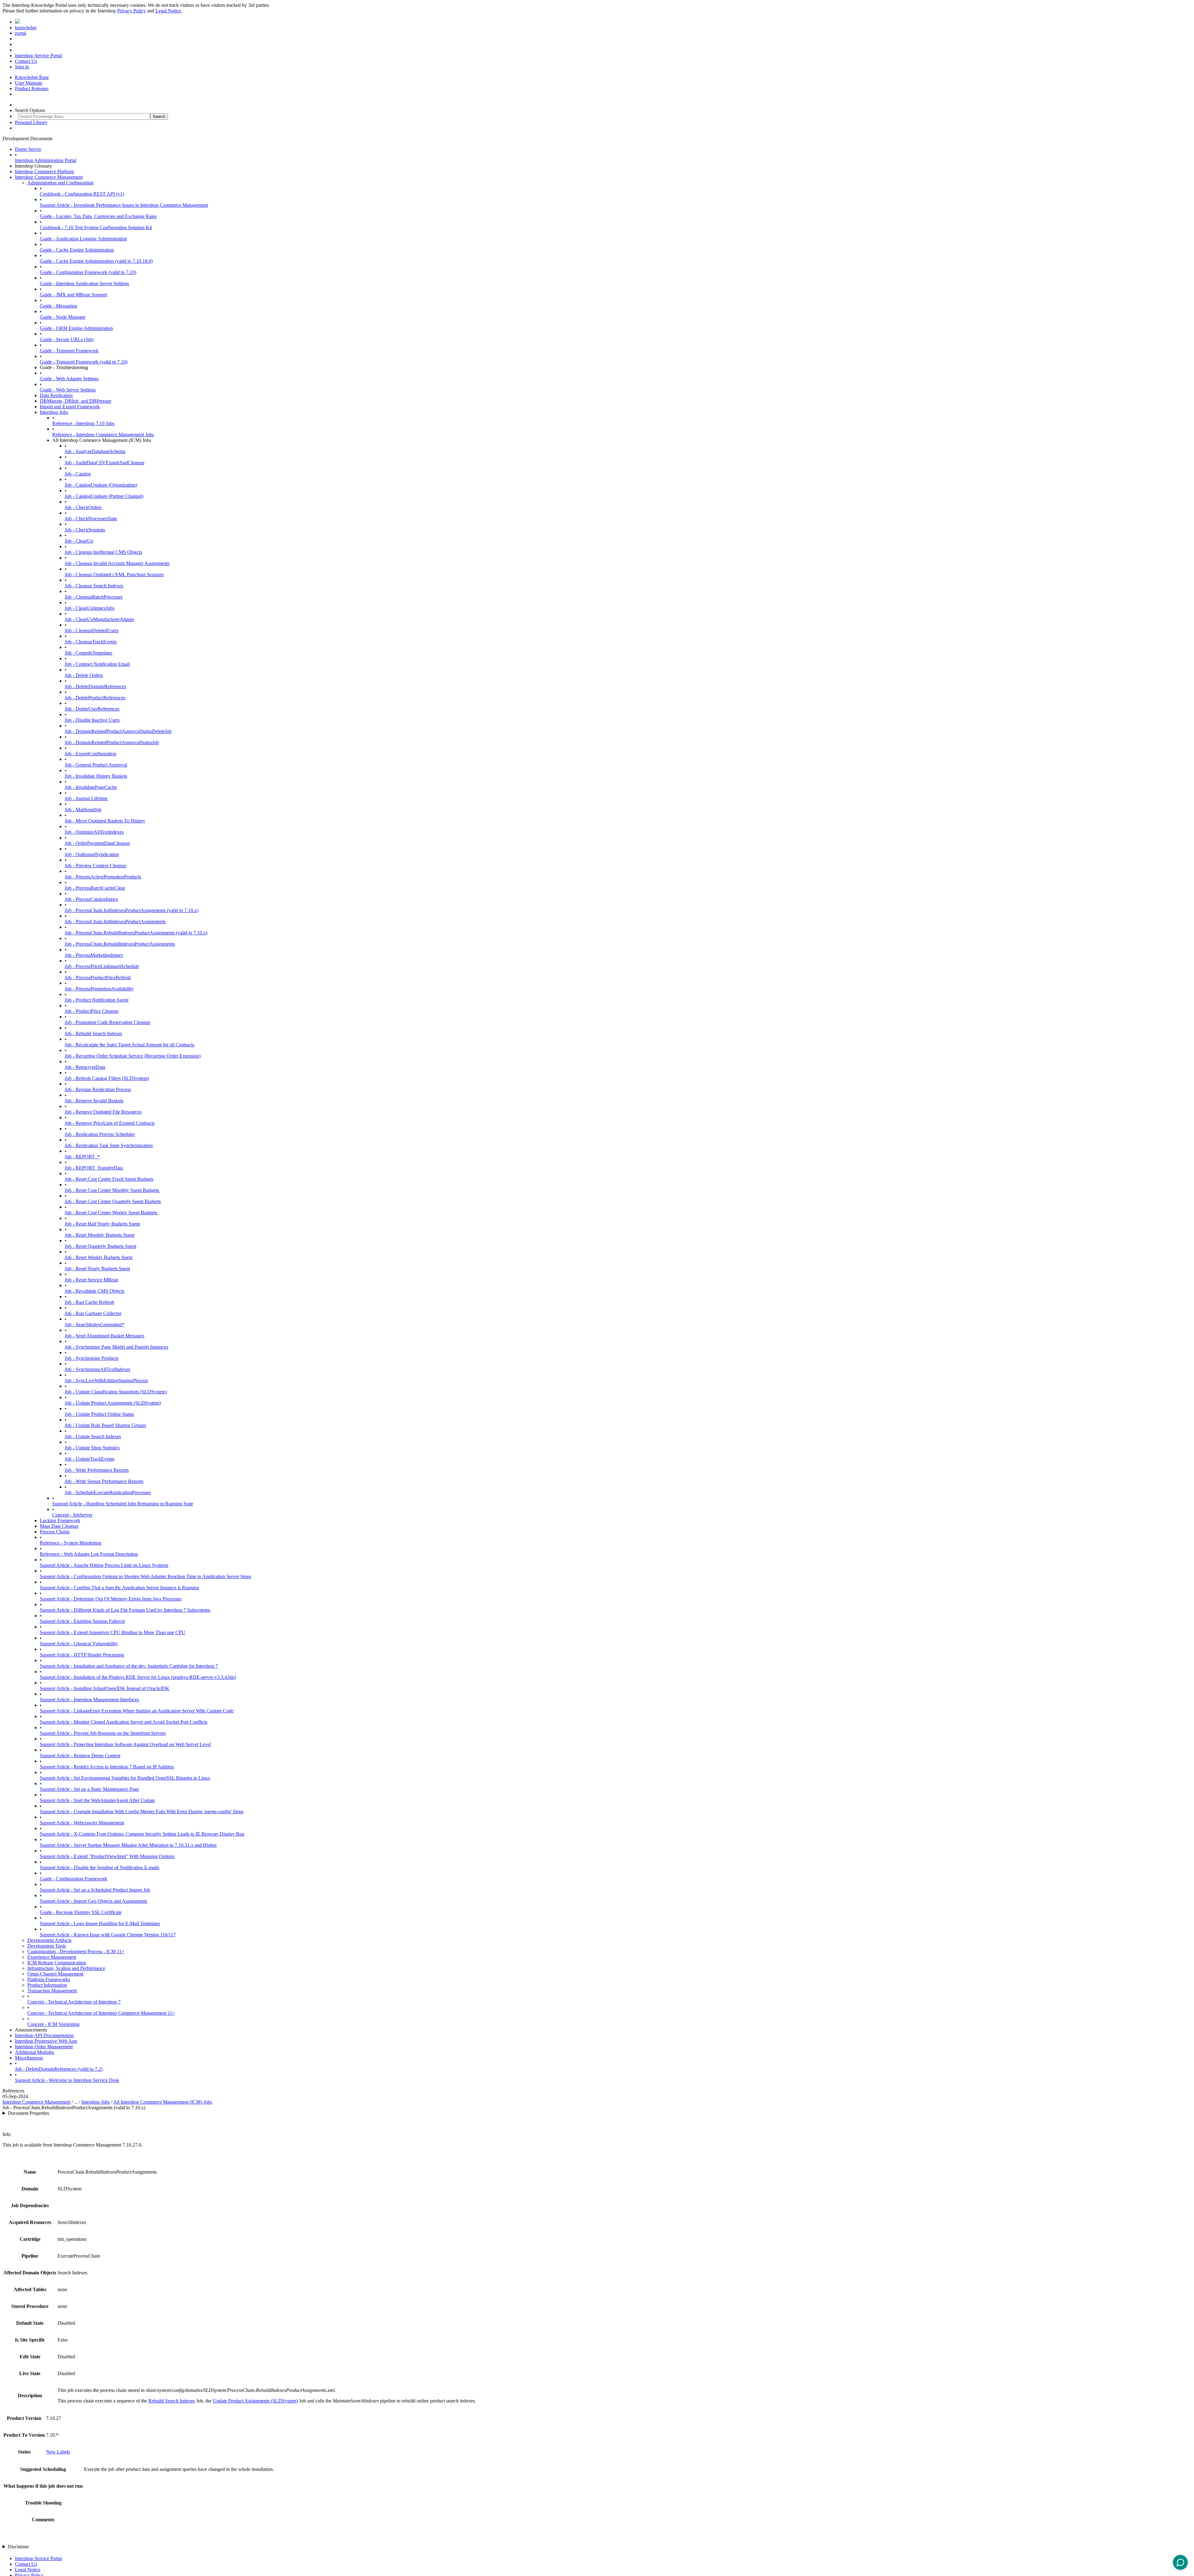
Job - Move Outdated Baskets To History (105, 821)
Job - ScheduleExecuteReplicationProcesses (108, 1492)
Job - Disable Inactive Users (92, 720)
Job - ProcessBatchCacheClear (95, 888)
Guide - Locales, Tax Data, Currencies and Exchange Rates (98, 216)
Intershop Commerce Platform (44, 171)
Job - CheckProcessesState (91, 519)
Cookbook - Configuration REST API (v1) (82, 194)
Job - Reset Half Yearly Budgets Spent (102, 1224)
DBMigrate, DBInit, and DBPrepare (76, 401)
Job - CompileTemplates (88, 653)
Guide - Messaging (58, 306)
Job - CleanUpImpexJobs (90, 608)
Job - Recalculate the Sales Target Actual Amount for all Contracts (130, 1045)
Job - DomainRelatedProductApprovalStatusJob (112, 742)
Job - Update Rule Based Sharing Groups (105, 1425)
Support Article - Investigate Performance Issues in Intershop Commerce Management (124, 205)
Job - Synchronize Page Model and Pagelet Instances (116, 1347)
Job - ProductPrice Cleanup (92, 1011)
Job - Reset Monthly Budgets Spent (99, 1235)
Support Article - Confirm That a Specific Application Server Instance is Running (119, 1588)
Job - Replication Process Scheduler (100, 1134)
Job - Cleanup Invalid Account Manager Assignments (117, 563)
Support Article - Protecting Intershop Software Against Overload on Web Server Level (125, 1744)
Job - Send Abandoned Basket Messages (104, 1336)
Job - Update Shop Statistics (92, 1448)
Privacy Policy (132, 11)
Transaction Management (52, 1991)
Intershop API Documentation (44, 2035)
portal (21, 33)
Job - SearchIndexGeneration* (95, 1325)
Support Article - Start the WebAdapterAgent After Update (97, 1800)
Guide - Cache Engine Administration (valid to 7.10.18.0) (96, 261)
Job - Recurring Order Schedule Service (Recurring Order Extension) (133, 1056)
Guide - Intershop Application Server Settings (84, 283)
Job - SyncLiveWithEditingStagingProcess (106, 1381)
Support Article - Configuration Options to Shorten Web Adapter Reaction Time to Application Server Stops (146, 1576)
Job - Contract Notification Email (97, 664)
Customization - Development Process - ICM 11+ (76, 1951)
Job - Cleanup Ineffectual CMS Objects (103, 552)
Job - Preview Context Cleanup (95, 866)
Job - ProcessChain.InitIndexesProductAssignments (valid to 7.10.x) (132, 910)
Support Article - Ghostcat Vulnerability (79, 1644)
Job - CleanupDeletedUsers (92, 630)
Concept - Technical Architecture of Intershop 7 (74, 2002)
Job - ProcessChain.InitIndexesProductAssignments (115, 922)
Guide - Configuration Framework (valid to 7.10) (88, 272)
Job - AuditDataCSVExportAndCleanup (104, 463)
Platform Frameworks (49, 1979)
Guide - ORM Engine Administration (76, 328)
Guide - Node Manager (63, 317)
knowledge (26, 28)
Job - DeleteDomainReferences (95, 686)
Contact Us (26, 61)
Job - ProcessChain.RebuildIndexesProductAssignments (120, 944)
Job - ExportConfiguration (90, 754)
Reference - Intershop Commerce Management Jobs (103, 435)
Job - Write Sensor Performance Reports (104, 1481)
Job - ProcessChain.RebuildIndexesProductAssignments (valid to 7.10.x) (136, 933)
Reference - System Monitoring (71, 1543)
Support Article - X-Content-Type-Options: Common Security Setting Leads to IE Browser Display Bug (142, 1834)
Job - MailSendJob (83, 810)
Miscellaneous (29, 2058)
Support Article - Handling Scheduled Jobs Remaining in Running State (123, 1504)
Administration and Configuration (60, 183)
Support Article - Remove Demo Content (80, 1756)
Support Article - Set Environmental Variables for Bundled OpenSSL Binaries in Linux (125, 1778)
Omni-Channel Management (55, 1974)
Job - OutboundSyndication (92, 854)
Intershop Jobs (54, 412)
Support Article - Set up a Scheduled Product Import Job (95, 1890)
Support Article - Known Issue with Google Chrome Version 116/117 (108, 1935)
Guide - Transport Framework (69, 351)
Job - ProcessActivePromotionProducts (103, 877)
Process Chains (55, 1532)
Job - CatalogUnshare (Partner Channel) (104, 496)
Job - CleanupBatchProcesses (94, 597)
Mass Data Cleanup (59, 1526)
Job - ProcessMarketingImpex (94, 955)
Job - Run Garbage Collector (93, 1313)
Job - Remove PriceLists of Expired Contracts (110, 1123)
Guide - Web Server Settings (68, 390)
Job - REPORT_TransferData (94, 1168)
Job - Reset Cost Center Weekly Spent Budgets (111, 1213)
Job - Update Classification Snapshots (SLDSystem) (116, 1392)
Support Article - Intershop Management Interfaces (89, 1700)
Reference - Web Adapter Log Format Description (89, 1554)
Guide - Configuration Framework (74, 1879)
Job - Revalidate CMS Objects (95, 1291)
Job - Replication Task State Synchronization (109, 1145)
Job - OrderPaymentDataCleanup (97, 843)
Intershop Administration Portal (46, 160)
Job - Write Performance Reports (97, 1470)
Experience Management (52, 1957)
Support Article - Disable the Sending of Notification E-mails (99, 1867)
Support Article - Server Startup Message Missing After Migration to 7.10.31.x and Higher (128, 1845)
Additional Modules (35, 2052)
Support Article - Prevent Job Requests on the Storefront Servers (103, 1733)
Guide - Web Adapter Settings (69, 379)
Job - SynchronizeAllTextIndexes (97, 1369)
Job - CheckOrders (83, 507)
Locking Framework (60, 1520)
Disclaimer (18, 2547)
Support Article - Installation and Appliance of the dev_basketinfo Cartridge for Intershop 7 (129, 1666)
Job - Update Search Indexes (93, 1436)
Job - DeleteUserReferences (92, 709)
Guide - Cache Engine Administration (77, 250)
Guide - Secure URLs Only (67, 339)
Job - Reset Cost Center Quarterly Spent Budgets (113, 1201)
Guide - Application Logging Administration (83, 239)
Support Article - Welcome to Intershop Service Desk (67, 2080)
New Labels (58, 2452)
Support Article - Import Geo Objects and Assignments (93, 1901)
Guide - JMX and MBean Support (73, 295)
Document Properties (28, 2113)
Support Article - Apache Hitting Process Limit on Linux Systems (104, 1565)
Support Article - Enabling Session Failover (82, 1621)
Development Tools (47, 1946)
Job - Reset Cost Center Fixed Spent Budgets (109, 1179)
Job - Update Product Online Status (99, 1414)
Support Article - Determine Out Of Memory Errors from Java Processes (111, 1599)
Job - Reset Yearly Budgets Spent (97, 1269)
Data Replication (56, 395)
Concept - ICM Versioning (53, 2024)
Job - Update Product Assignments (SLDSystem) (113, 1403)
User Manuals (29, 83)
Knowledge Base (32, 77)
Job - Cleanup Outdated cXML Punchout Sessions (114, 575)
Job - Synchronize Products (92, 1358)
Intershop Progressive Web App (46, 2041)
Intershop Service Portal (38, 56)
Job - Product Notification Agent (97, 1000)
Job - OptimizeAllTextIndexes (94, 832)
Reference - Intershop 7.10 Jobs (83, 423)
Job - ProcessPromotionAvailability (99, 989)
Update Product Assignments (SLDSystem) (255, 2401)
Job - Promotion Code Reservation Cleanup (107, 1022)
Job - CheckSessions (85, 530)
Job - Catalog (78, 474)
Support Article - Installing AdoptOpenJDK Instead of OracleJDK (105, 1688)
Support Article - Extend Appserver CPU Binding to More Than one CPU (113, 1632)
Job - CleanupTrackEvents (91, 642)
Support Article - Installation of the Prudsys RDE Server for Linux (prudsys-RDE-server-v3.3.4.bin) (138, 1677)
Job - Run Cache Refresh (89, 1302)
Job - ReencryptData (85, 1067)
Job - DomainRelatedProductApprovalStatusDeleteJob (118, 731)
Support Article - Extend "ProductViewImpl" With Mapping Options (107, 1856)
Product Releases (32, 88)
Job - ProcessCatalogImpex (91, 899)
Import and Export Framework (70, 407)
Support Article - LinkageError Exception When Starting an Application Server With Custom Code (137, 1711)
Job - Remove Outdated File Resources (103, 1112)
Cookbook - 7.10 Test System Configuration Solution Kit (96, 227)
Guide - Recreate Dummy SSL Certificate (81, 1912)
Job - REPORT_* (82, 1157)
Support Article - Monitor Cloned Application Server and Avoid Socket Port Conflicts (124, 1722)
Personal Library (31, 122)
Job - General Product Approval (96, 765)
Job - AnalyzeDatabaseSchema (95, 451)
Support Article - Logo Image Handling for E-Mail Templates (100, 1923)
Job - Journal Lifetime (86, 798)
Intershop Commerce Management (49, 177)
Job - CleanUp (79, 541)
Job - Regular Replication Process (98, 1089)
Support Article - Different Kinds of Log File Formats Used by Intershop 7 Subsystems (125, 1610)
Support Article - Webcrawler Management (82, 1823)
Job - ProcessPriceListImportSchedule (102, 966)
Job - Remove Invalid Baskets (94, 1101)
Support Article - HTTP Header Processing (82, 1655)
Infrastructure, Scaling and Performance (66, 1968)
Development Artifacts (49, 1940)
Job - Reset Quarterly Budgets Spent (100, 1246)
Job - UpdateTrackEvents (90, 1459)
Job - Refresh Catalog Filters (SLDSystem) (107, 1078)
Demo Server (28, 149)
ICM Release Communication (57, 1963)
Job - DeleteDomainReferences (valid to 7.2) (59, 2069)
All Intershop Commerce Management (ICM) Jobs (163, 2102)
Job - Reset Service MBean (91, 1280)
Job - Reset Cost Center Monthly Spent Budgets (112, 1190)
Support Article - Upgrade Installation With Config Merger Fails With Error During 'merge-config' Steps (142, 1812)
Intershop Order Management (44, 2047)
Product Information (47, 1985)
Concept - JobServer (72, 1515)
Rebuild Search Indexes (172, 2401)
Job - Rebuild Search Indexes (93, 1033)
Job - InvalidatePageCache (91, 787)
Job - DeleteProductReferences (95, 698)
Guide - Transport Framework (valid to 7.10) (84, 362)
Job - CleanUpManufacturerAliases (99, 619)
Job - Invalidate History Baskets (96, 776)
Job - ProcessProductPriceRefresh (98, 978)
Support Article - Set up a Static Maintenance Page (89, 1789)
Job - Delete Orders (84, 675)
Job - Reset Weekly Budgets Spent (99, 1257)
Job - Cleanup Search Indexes (94, 586)
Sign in (22, 67)
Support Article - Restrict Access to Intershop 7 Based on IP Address (107, 1767)
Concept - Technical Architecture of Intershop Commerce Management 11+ (101, 2013)
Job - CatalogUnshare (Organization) (101, 485)
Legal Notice (168, 11)
